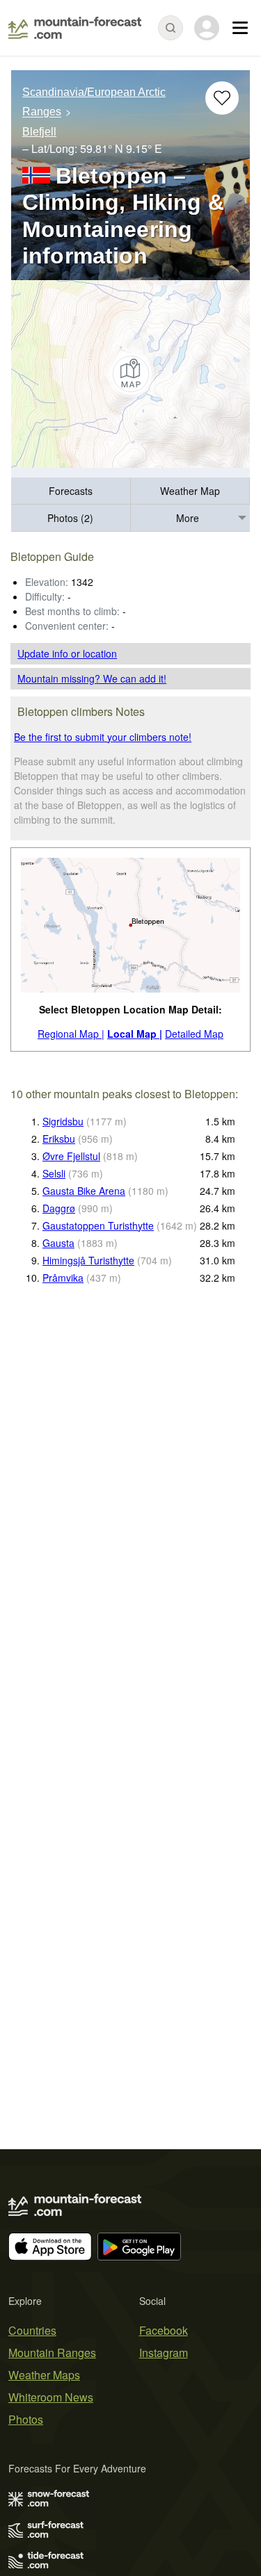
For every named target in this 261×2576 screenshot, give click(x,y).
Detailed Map (194, 1034)
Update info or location (67, 653)
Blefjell (39, 132)
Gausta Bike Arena (84, 1191)
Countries (32, 2330)
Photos (26, 2419)
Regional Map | (71, 1034)
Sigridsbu (63, 1121)
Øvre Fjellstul (71, 1156)
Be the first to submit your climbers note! (103, 737)
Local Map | (135, 1034)
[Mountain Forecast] (75, 28)
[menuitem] (71, 491)
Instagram (164, 2353)
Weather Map (190, 491)
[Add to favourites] (222, 98)
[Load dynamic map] (130, 374)
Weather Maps (44, 2375)
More (188, 518)
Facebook (164, 2330)
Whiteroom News (51, 2397)
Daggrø (59, 1208)
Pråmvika (63, 1278)
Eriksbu (59, 1139)
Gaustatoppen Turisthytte (98, 1225)
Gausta (58, 1243)
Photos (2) (70, 518)
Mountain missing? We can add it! (92, 678)
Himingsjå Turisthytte (88, 1260)
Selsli (54, 1173)
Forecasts (71, 491)
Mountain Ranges (52, 2353)
